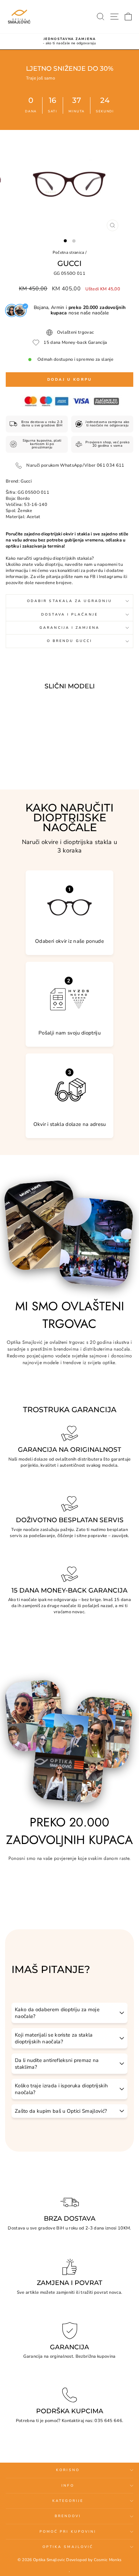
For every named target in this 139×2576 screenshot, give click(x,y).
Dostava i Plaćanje (69, 615)
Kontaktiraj (73, 2421)
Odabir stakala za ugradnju (69, 601)
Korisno (68, 2470)
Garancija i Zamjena (69, 628)
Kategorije (68, 2501)
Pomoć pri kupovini (68, 2532)
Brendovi (68, 2516)
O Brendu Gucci (69, 641)
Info (68, 2486)
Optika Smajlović (68, 2547)
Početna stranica (68, 252)
